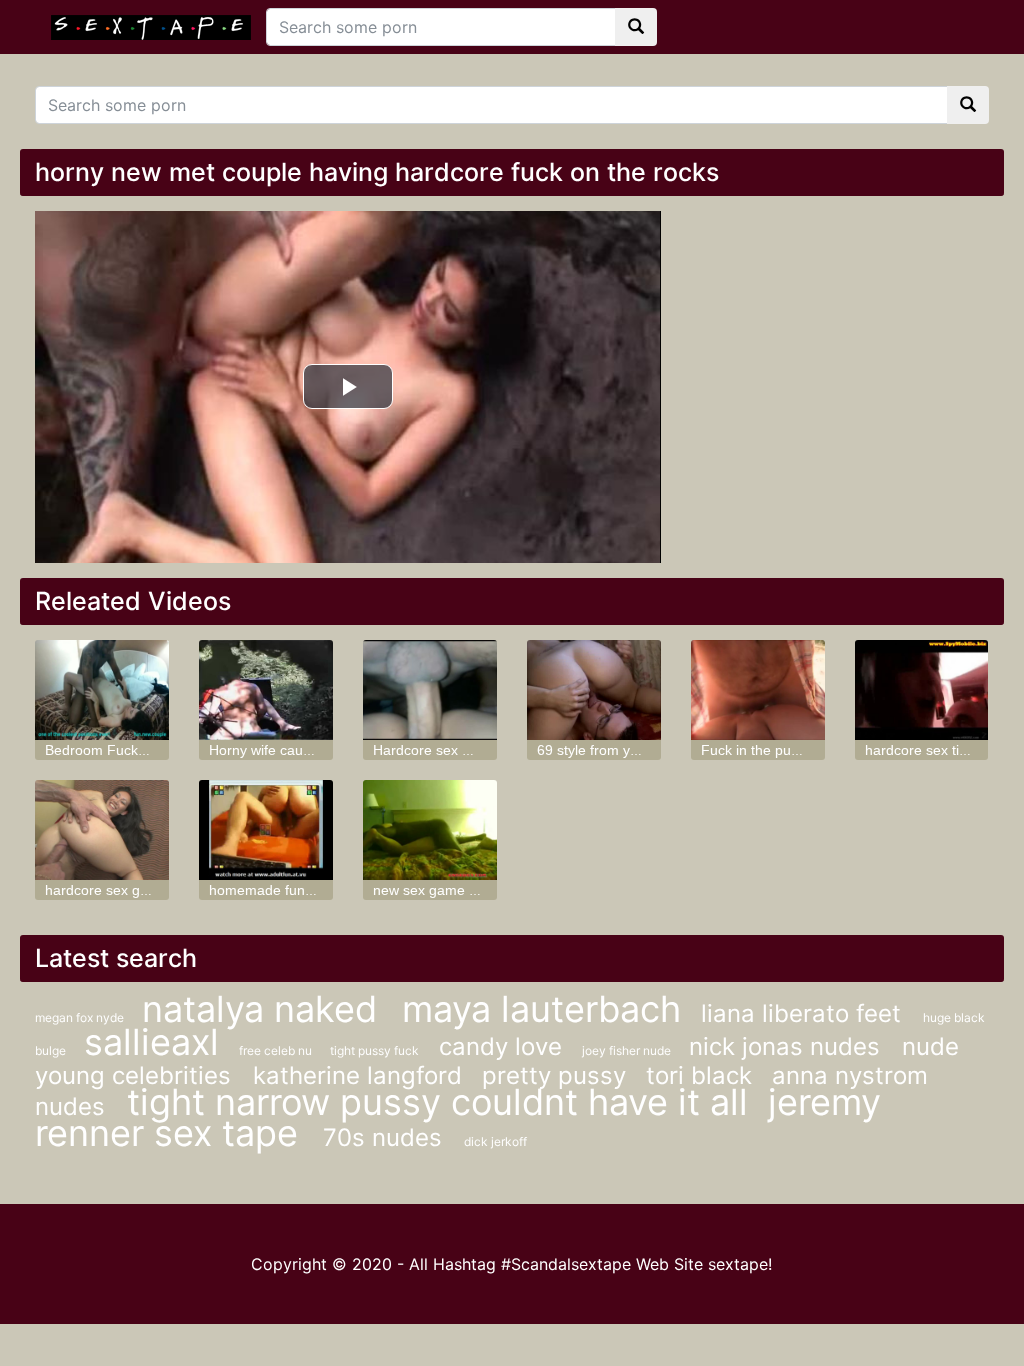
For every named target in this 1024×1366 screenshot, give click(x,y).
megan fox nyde (81, 1017)
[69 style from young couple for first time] (594, 690)
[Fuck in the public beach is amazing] (758, 690)
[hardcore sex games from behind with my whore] (102, 830)
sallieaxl (151, 1042)
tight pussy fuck (374, 1050)
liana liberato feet (804, 1013)
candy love (500, 1046)
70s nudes (386, 1137)
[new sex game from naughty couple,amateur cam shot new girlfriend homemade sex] (430, 830)
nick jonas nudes (788, 1046)
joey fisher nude (628, 1050)
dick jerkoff (495, 1141)
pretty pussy (554, 1075)
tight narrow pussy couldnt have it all (437, 1102)
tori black (699, 1075)
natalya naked (264, 1009)
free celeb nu (277, 1050)
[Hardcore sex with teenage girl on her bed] (430, 690)
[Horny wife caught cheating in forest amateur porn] (266, 690)
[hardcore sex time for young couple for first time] (922, 690)
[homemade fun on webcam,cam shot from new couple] (266, 830)
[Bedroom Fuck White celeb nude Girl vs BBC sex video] (102, 690)
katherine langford (357, 1075)
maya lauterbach (541, 1009)
